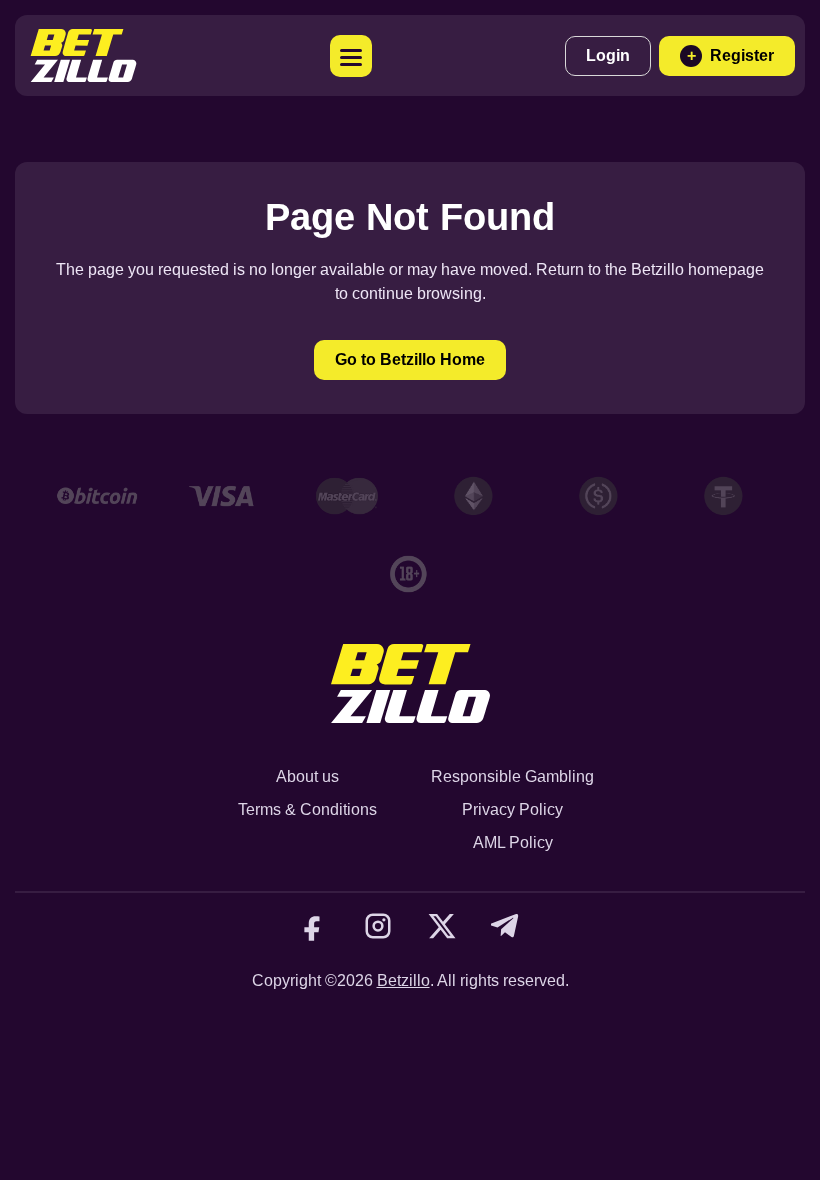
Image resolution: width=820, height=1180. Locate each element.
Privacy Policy (512, 809)
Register (731, 55)
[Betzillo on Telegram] (506, 926)
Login (608, 55)
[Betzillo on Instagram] (378, 926)
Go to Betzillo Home (410, 359)
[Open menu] (351, 56)
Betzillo (403, 980)
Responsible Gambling (512, 776)
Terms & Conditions (307, 809)
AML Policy (513, 842)
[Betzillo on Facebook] (314, 926)
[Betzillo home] (83, 55)
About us (307, 776)
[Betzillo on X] (442, 926)
